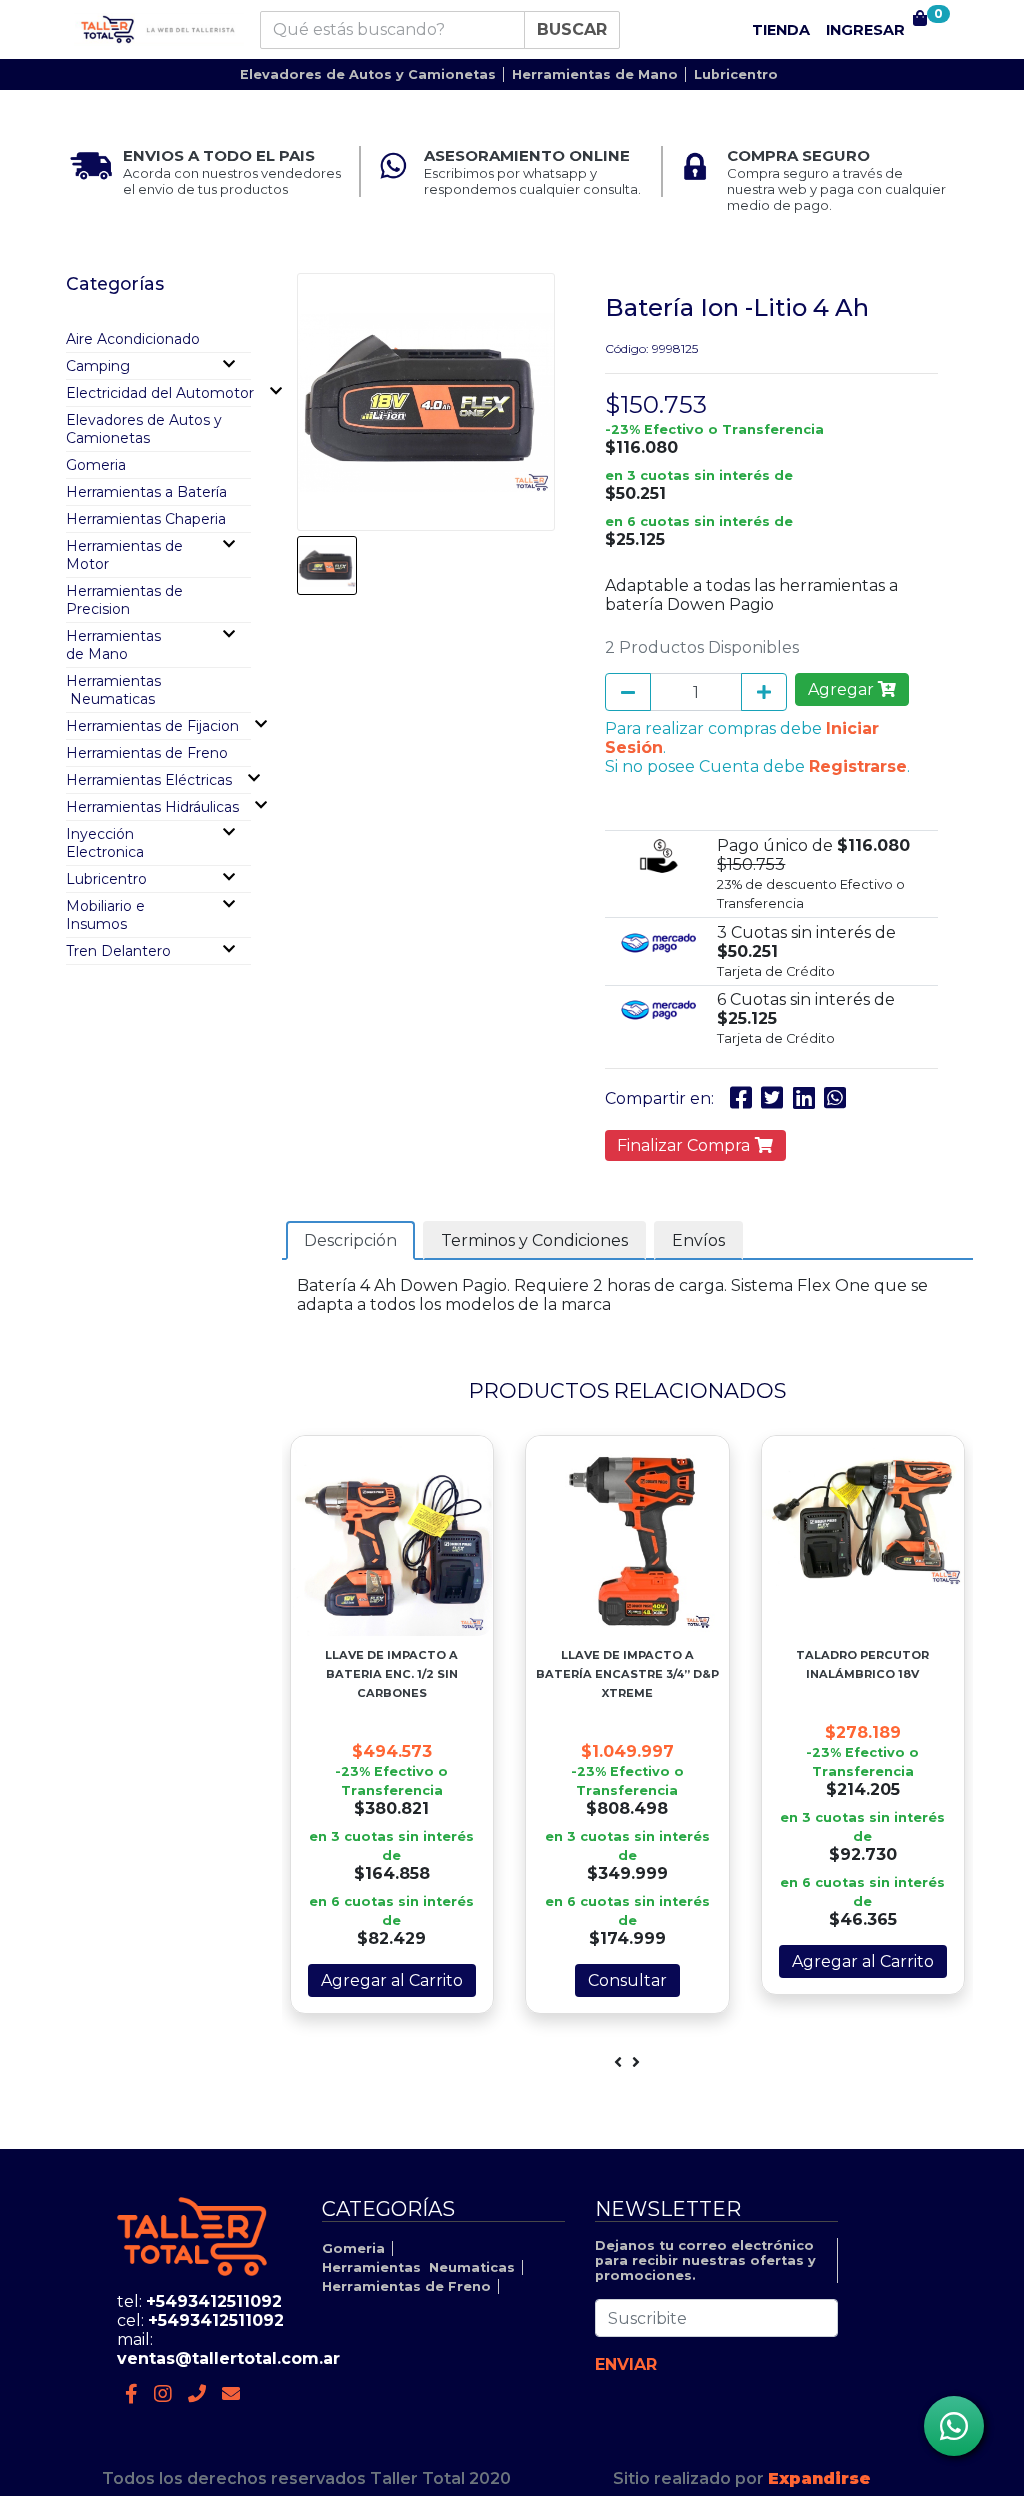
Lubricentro (736, 74)
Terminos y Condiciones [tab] (534, 1240)
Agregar (843, 689)
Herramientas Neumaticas (113, 690)
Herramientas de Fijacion (152, 726)
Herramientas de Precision (124, 600)
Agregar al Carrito (392, 1980)
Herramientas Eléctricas (149, 780)
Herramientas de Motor (124, 555)
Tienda (781, 30)
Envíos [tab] (698, 1240)
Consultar (627, 1980)
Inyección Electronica (105, 843)
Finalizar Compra (685, 1145)
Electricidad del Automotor (160, 393)
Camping (98, 366)
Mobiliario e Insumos (105, 915)
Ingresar (865, 30)
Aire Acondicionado (133, 339)
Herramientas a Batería (146, 492)
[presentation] (618, 2062)
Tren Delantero (118, 951)
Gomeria (96, 465)
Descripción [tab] (350, 1240)
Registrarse (858, 766)
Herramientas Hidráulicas (152, 807)
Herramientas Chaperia (146, 519)
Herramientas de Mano (595, 74)
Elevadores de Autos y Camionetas (368, 74)
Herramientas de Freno (147, 753)
